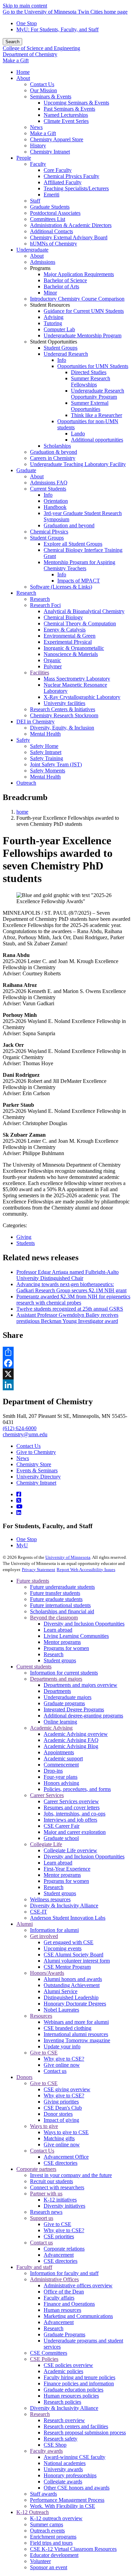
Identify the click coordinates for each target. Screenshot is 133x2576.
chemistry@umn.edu (25, 1434)
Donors (24, 2077)
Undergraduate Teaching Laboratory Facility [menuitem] (78, 464)
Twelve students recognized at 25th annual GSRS (70, 1309)
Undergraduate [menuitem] (32, 250)
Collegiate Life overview (70, 1850)
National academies (65, 2463)
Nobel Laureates (61, 2010)
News (23, 1458)
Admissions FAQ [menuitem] (49, 483)
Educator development (54, 2555)
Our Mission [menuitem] (43, 90)
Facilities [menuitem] (40, 673)
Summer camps (47, 2524)
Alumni (25, 1924)
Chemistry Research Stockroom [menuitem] (64, 715)
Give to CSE (44, 2053)
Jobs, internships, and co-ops (75, 1814)
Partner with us (46, 2194)
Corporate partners (36, 2169)
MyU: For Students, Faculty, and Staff (57, 29)
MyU (22, 1545)
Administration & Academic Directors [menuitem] (71, 225)
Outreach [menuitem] (26, 783)
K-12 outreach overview (56, 2518)
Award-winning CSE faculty (75, 2457)
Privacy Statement (39, 1570)
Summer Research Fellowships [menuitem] (91, 381)
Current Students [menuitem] (48, 489)
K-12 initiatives (60, 2200)
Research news (46, 2212)
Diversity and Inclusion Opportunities (84, 1624)
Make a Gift (16, 60)
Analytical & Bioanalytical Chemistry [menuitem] (84, 611)
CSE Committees (49, 2353)
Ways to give (44, 2126)
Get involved (44, 1936)
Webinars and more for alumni (76, 2022)
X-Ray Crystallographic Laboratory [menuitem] (82, 697)
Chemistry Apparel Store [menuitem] (57, 139)
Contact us (55, 2071)
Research (54, 1654)
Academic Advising (51, 1728)
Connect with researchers (57, 2187)
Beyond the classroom (54, 1618)
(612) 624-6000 (20, 1428)
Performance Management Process (67, 2500)
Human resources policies (71, 2396)
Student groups (60, 1660)
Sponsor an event (49, 2567)
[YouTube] (19, 1507)
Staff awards (43, 2494)
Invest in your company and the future (71, 2175)
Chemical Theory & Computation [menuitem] (80, 623)
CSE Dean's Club (63, 2108)
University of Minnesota (68, 1557)
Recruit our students (51, 2181)
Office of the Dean (64, 2292)
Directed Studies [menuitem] (89, 372)
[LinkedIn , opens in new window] (66, 1385)
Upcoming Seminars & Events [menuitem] (76, 103)
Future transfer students (55, 1593)
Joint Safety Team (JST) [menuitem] (56, 764)
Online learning (60, 1722)
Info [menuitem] (62, 360)
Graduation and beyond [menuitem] (69, 525)
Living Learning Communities (76, 1636)
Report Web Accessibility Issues (86, 1570)
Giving (24, 1237)
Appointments (59, 1752)
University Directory (39, 1477)
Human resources (62, 2310)
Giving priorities (61, 2102)
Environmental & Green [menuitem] (70, 636)
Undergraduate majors (68, 1697)
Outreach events (47, 2531)
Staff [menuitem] (35, 201)
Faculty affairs (59, 2298)
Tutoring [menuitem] (53, 323)
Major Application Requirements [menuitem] (79, 274)
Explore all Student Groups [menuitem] (73, 544)
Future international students (60, 1605)
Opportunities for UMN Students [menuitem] (93, 366)
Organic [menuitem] (52, 660)
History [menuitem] (38, 146)
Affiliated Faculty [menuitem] (63, 182)
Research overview (64, 2420)
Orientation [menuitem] (56, 501)
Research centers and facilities (76, 2426)
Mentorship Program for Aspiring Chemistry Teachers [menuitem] (79, 565)
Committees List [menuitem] (48, 219)
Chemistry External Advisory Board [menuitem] (69, 237)
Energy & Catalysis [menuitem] (65, 630)
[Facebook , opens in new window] (66, 1363)
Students (26, 1243)
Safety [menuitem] (23, 740)
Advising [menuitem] (54, 317)
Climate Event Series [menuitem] (66, 121)
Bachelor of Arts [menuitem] (61, 286)
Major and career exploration (75, 1832)
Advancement (59, 2255)
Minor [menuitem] (50, 293)
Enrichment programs (53, 2537)
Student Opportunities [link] (54, 342)
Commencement (61, 1765)
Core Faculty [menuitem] (58, 170)
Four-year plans (61, 1777)
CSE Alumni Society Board (73, 1955)
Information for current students (64, 1673)
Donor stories (58, 2114)
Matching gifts (59, 2138)
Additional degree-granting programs (83, 1716)
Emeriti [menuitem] (51, 195)
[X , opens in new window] (66, 1374)
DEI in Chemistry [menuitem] (35, 722)
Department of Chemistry (30, 54)
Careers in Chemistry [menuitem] (53, 458)
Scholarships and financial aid (62, 1611)
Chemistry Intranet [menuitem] (50, 152)
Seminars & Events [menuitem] (51, 97)
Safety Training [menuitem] (47, 758)
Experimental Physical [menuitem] (68, 642)
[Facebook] (19, 1494)
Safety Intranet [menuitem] (46, 752)
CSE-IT (39, 1912)
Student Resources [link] (50, 305)
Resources (41, 2016)
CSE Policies (44, 2359)
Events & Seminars (37, 1470)
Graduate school (61, 1838)
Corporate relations (64, 2249)
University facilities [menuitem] (64, 703)
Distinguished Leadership (71, 1997)
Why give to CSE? (64, 2059)
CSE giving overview (67, 2089)
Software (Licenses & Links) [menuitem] (61, 587)
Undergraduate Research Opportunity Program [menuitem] (98, 394)
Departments (57, 1691)
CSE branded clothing (68, 2028)
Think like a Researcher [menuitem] (97, 415)
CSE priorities (59, 2236)
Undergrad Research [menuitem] (66, 354)
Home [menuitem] (23, 72)
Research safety (61, 2439)
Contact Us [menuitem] (42, 84)
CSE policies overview (68, 2365)
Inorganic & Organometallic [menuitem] (74, 648)
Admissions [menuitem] (43, 262)
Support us (42, 2218)
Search (12, 42)
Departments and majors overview (80, 1685)
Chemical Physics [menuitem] (49, 532)
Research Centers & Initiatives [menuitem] (63, 709)
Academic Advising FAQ (71, 1740)
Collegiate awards (63, 2482)
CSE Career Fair (62, 1826)
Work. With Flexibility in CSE (63, 2506)
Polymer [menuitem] (53, 666)
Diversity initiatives (64, 2206)
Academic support (63, 1758)
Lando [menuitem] (78, 434)
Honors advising (61, 1783)
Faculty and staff (34, 2267)
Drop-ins (53, 1771)
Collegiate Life (46, 1844)
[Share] (66, 1352)
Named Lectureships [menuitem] (66, 115)
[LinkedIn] (19, 1513)
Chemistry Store (34, 1464)
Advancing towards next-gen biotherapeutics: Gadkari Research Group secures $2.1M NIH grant (71, 1287)
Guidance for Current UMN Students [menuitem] (84, 311)
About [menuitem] (23, 78)
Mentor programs (62, 1642)
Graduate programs (64, 1703)
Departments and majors (56, 1679)
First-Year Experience (67, 1869)
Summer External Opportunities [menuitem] (90, 406)
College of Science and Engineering (41, 48)
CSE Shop (55, 2445)
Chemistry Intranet (36, 1483)
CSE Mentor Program (67, 1967)
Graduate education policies (73, 2390)
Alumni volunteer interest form (77, 1961)
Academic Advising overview (76, 1734)
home (22, 812)
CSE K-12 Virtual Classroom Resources (73, 2549)
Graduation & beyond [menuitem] (54, 452)
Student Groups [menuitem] (61, 348)
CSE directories (61, 2163)
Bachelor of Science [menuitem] (65, 280)
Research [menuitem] (26, 593)
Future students (33, 1581)
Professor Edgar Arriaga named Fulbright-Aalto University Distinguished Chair (68, 1275)
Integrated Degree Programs (74, 1709)
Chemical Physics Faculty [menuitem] (71, 176)
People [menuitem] (24, 158)
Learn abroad (58, 1630)
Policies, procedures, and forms (77, 1789)
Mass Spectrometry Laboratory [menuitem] (77, 679)
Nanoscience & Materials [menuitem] (71, 654)
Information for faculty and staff (64, 2273)
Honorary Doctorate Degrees (75, 2004)
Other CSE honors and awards (77, 2488)
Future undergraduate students (62, 1587)
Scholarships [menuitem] (57, 446)
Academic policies (63, 2371)
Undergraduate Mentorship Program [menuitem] (83, 335)
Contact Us (28, 1446)
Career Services (47, 1795)
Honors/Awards (47, 1973)
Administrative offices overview (78, 2285)
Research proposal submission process (85, 2433)
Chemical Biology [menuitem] (63, 617)
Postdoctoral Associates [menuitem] (55, 213)
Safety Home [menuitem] (44, 746)
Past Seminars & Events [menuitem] (69, 109)
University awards (63, 2469)
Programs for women (66, 1648)
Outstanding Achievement (72, 1985)
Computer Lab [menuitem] (59, 329)
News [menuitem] (36, 127)
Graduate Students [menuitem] (50, 207)
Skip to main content (25, 6)
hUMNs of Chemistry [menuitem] (54, 244)
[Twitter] (19, 1500)
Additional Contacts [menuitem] (51, 231)
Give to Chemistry (36, 1452)
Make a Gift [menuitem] (43, 133)
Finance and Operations (69, 2304)
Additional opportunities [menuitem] (97, 440)
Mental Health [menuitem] (45, 734)
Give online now (62, 2065)
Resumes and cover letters (72, 1807)
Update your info (62, 2046)
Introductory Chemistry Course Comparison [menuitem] (77, 299)
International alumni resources (76, 2034)
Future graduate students (56, 1599)
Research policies (62, 2402)
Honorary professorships (70, 2475)
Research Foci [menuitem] (45, 605)
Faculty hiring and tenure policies (79, 2377)
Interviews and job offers (70, 1820)
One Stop (27, 23)
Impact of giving (61, 2120)
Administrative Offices (54, 2279)
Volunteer (40, 2561)
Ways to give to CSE (66, 2132)
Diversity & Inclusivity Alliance (64, 1906)
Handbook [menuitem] (55, 507)
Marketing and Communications (78, 2316)
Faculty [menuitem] (38, 164)
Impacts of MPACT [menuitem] (79, 581)
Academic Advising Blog (71, 1746)
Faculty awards (46, 2451)
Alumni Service (61, 1991)
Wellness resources (50, 1899)
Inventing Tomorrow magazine (77, 2040)
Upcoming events (63, 1948)
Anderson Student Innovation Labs (68, 1918)
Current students (34, 1667)
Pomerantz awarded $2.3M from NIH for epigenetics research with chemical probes (73, 1300)
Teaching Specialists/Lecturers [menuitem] (76, 188)
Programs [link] (40, 268)
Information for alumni (54, 1930)
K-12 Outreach (33, 2512)
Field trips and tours (51, 2543)
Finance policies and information (79, 2383)
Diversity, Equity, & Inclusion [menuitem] (62, 728)
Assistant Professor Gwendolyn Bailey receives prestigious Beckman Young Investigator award (67, 1318)
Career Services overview (71, 1801)
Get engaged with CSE (69, 1942)
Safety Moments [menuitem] (48, 771)
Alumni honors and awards (73, 1979)
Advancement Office (66, 2157)
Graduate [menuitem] (26, 470)
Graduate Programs (64, 2334)
